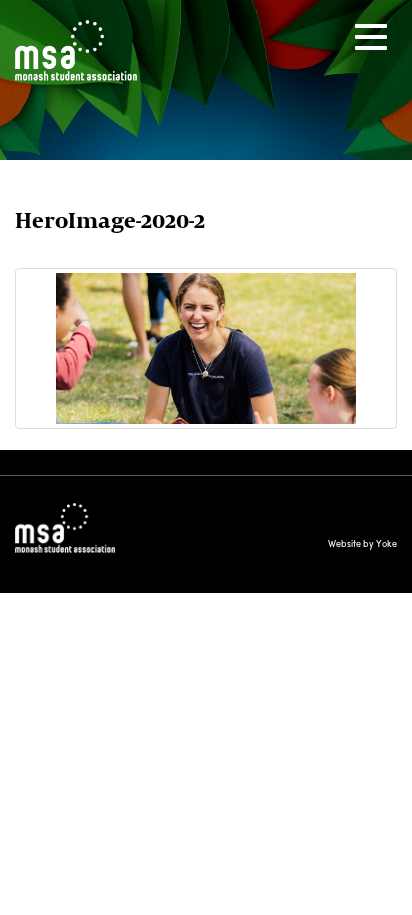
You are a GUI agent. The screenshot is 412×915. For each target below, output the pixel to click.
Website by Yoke (362, 543)
